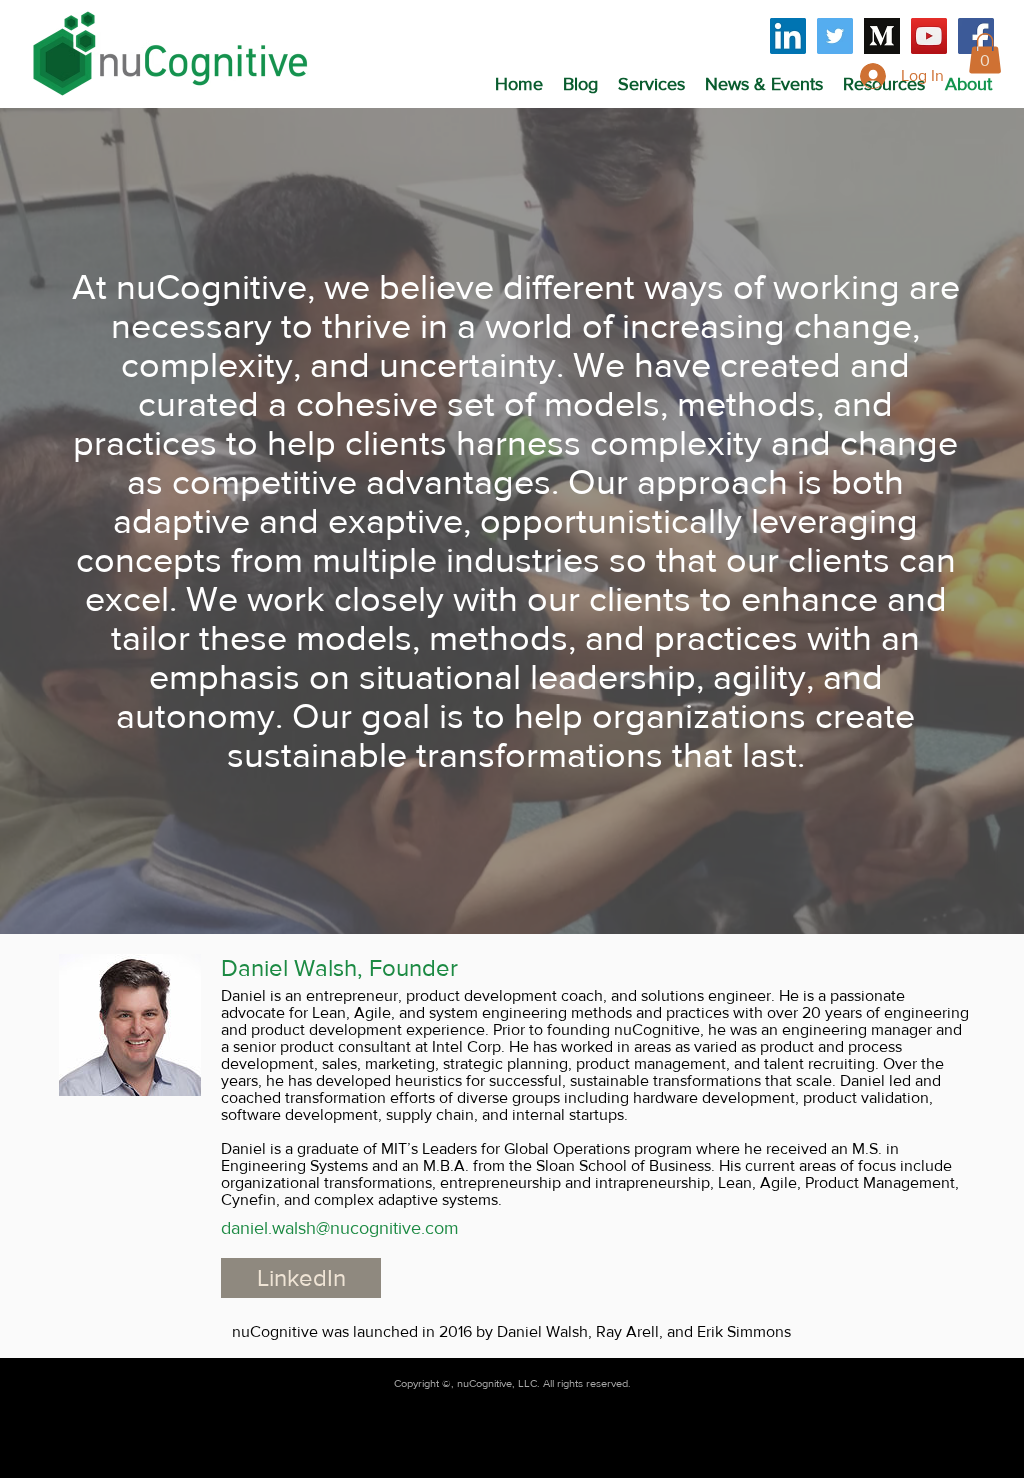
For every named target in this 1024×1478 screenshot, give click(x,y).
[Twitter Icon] (835, 36)
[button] (651, 84)
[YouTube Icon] (929, 36)
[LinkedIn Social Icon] (788, 36)
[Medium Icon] (882, 36)
